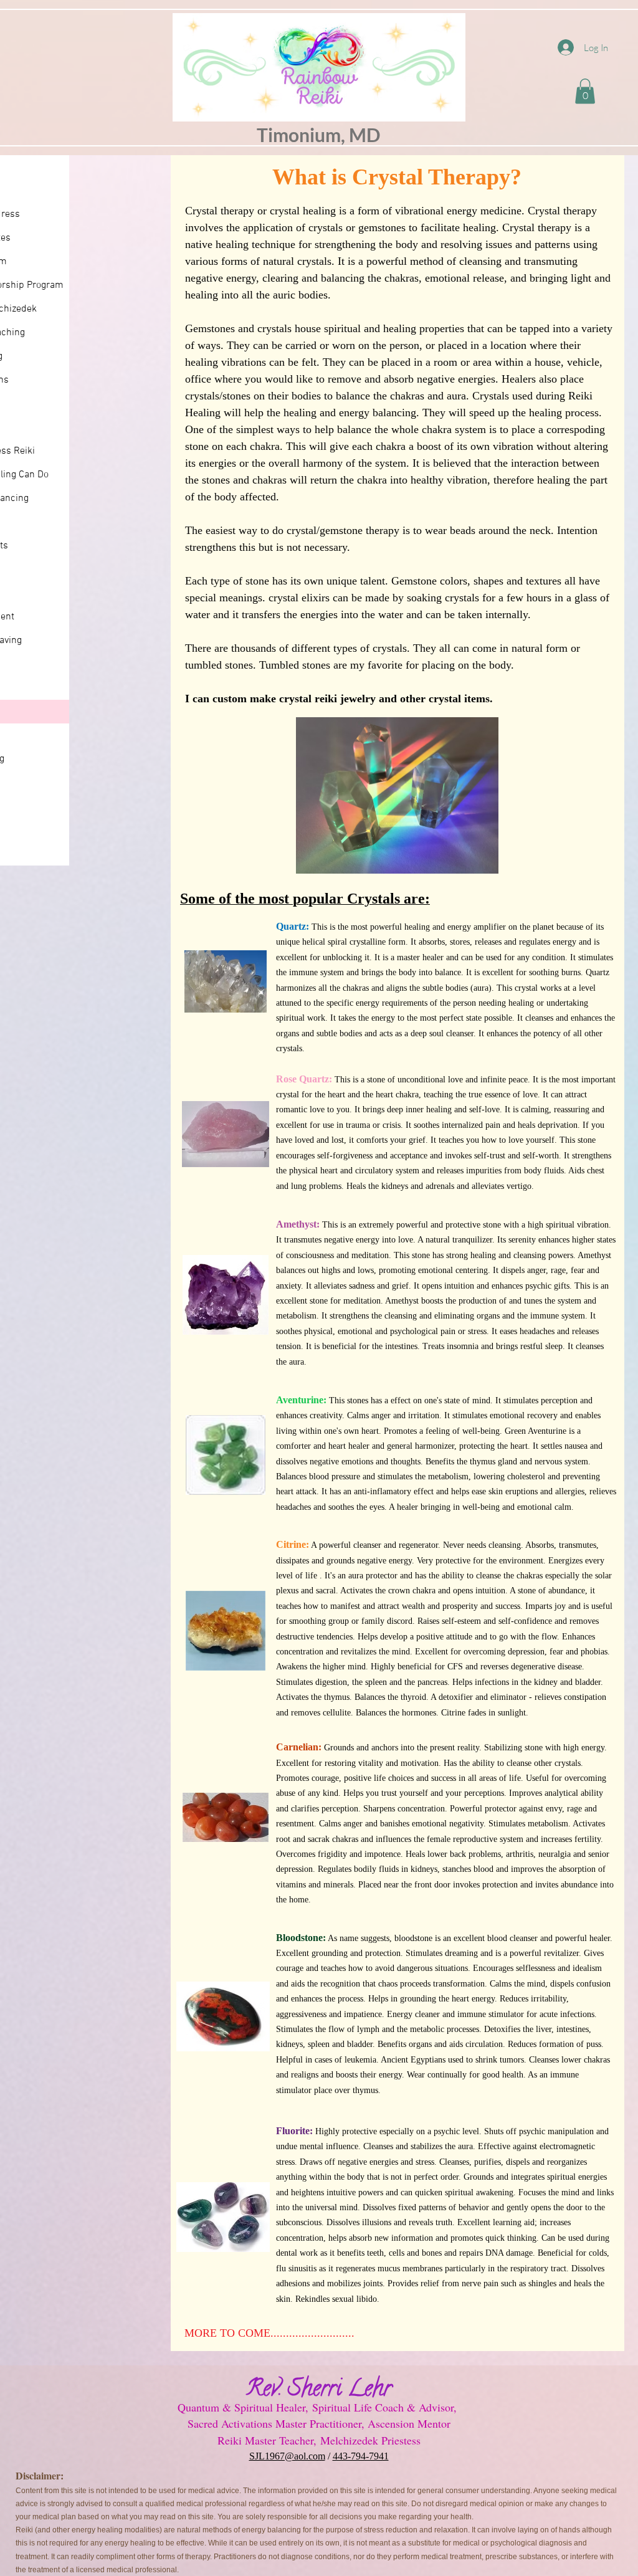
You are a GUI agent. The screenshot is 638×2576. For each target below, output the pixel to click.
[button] (585, 91)
